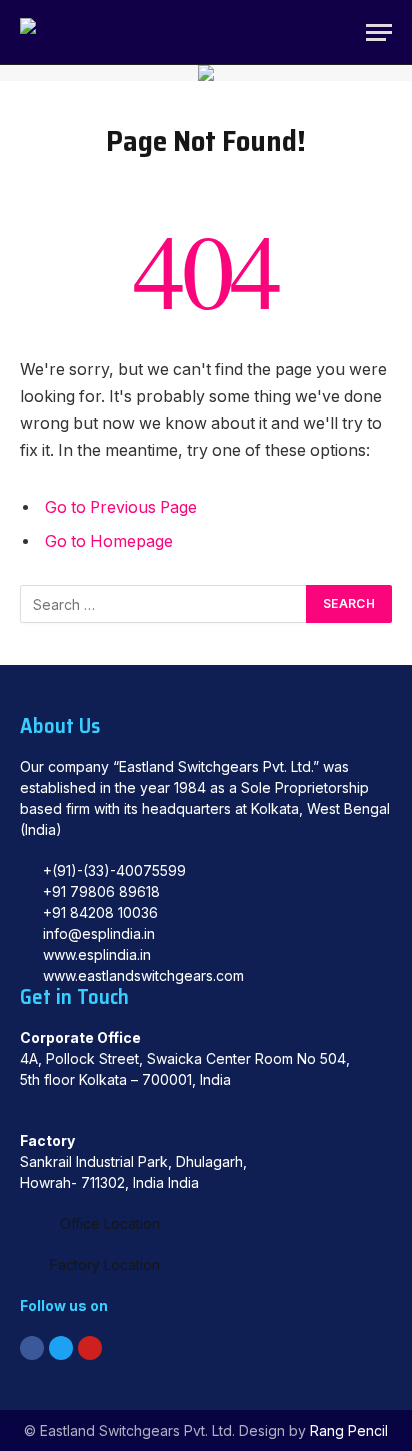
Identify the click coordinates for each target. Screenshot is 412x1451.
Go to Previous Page (121, 507)
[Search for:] (164, 604)
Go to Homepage (109, 541)
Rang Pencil (349, 1430)
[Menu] (379, 32)
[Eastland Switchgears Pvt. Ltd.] (48, 32)
